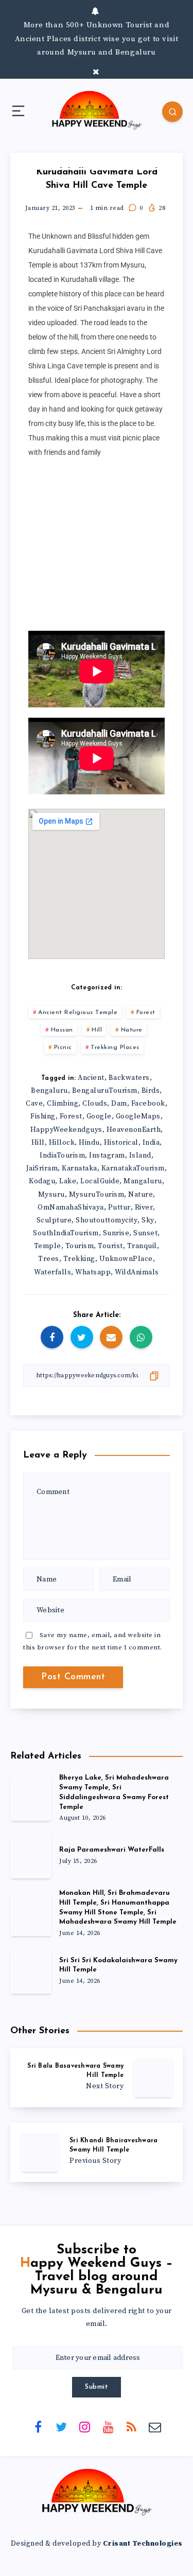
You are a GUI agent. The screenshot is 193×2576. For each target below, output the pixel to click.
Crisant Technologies (143, 2544)
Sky (148, 1220)
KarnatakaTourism (133, 1168)
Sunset (145, 1233)
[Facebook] (38, 2427)
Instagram (107, 1156)
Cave (34, 1104)
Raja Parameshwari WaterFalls (112, 1850)
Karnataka (80, 1168)
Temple (48, 1246)
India (151, 1143)
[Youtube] (108, 2427)
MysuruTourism (97, 1195)
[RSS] (132, 2427)
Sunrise (116, 1233)
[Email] (155, 2427)
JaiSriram (42, 1168)
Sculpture (54, 1220)
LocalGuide (100, 1181)
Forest (146, 1012)
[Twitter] (61, 2427)
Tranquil (142, 1246)
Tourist (110, 1246)
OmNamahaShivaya (71, 1207)
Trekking (79, 1259)
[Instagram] (85, 2427)
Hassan (62, 1030)
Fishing (43, 1116)
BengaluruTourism (105, 1091)
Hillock (62, 1143)
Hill (97, 1030)
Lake (68, 1181)
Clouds (95, 1104)
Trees (49, 1259)
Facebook (148, 1104)
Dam (119, 1104)
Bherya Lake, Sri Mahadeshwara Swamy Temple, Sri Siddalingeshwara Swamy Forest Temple (114, 1792)
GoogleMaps (138, 1116)
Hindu (89, 1143)
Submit (97, 2387)
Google (99, 1116)
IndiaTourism (62, 1156)
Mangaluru (143, 1181)
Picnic (63, 1047)
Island (140, 1156)
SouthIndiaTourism (66, 1233)
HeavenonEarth (134, 1130)
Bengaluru (49, 1091)
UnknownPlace (126, 1259)
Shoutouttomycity (107, 1220)
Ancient (91, 1078)
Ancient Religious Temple (78, 1012)
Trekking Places (115, 1047)
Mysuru (51, 1195)
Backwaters (129, 1078)
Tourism (80, 1246)
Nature (132, 1030)
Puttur (119, 1207)
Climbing (63, 1104)
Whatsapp (93, 1272)
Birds (151, 1091)
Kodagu (42, 1181)
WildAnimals (137, 1272)
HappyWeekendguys (66, 1130)
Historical (121, 1143)
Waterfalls (52, 1272)
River (144, 1207)
